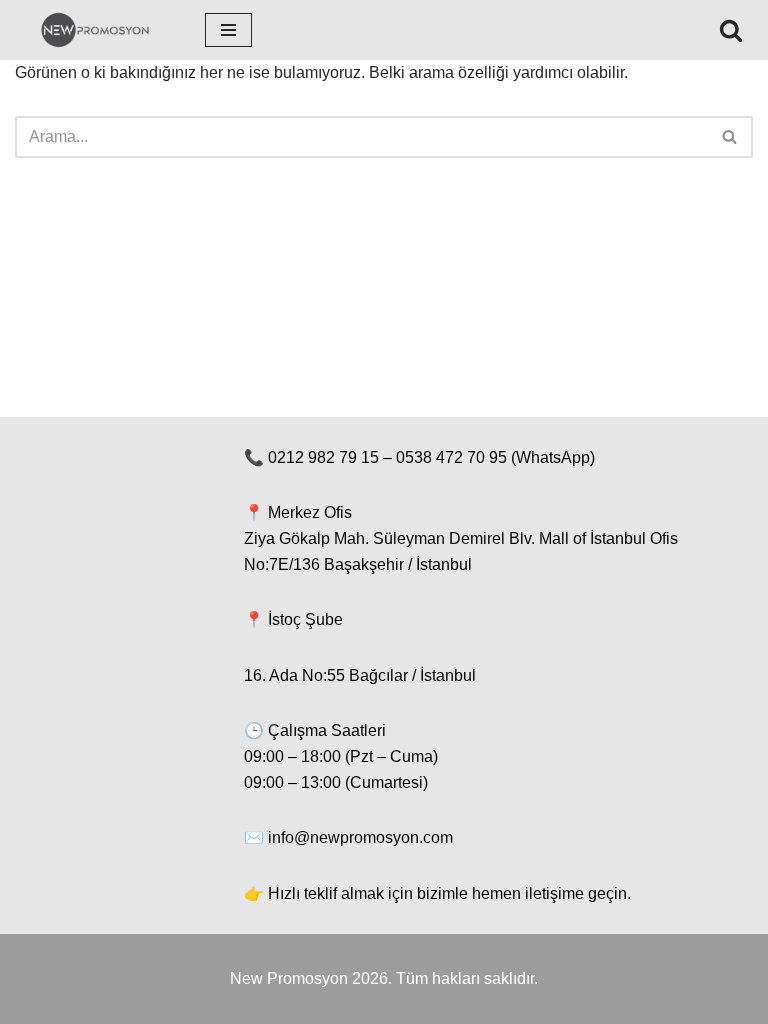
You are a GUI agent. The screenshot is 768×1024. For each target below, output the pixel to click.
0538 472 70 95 (451, 457)
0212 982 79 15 (323, 457)
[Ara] (731, 30)
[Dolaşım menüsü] (228, 30)
